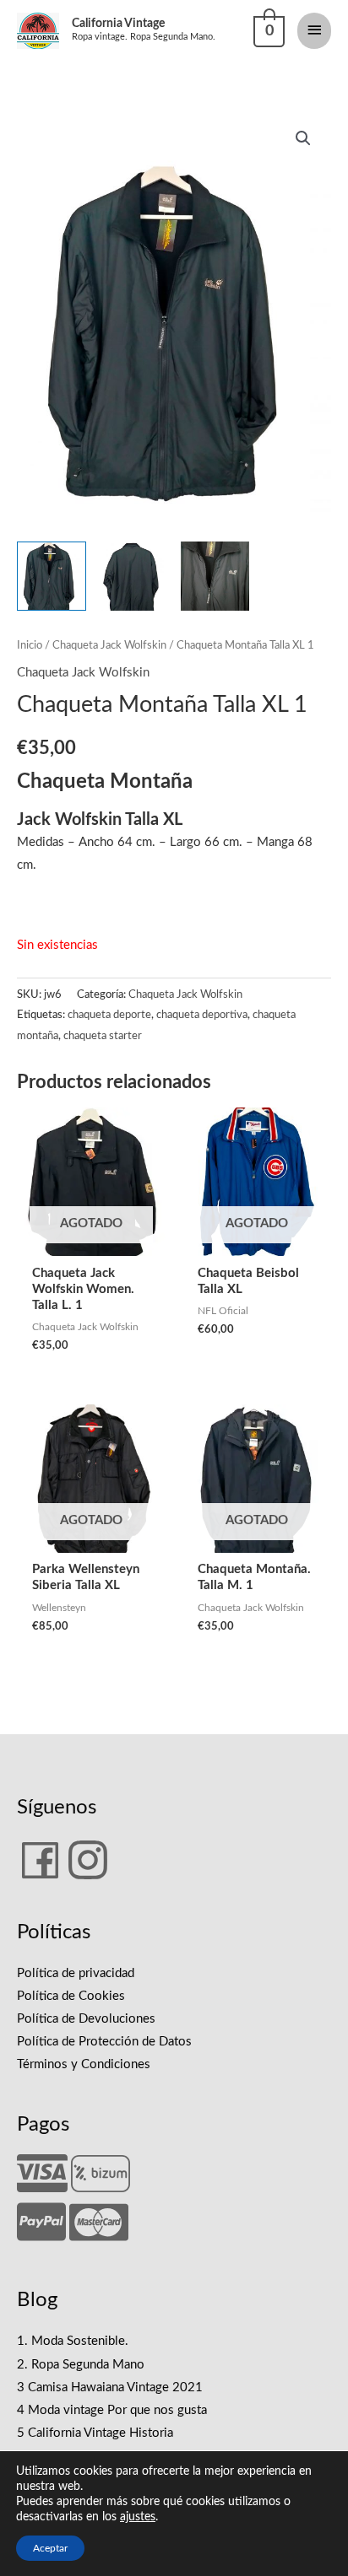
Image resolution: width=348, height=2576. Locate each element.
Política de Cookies (71, 1996)
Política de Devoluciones (86, 2019)
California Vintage (118, 24)
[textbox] (19, 910)
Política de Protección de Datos (104, 2042)
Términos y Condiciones (84, 2064)
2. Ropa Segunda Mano (81, 2365)
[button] (303, 138)
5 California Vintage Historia (95, 2433)
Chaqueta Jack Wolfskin (109, 645)
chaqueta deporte (109, 1015)
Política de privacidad (76, 1973)
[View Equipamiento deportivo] (133, 576)
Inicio (30, 645)
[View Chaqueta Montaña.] (52, 576)
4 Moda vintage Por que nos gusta (112, 2410)
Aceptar (50, 2548)
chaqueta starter (103, 1036)
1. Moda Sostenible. (73, 2341)
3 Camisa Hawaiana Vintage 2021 (110, 2387)
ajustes (138, 2517)
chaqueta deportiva (202, 1015)
